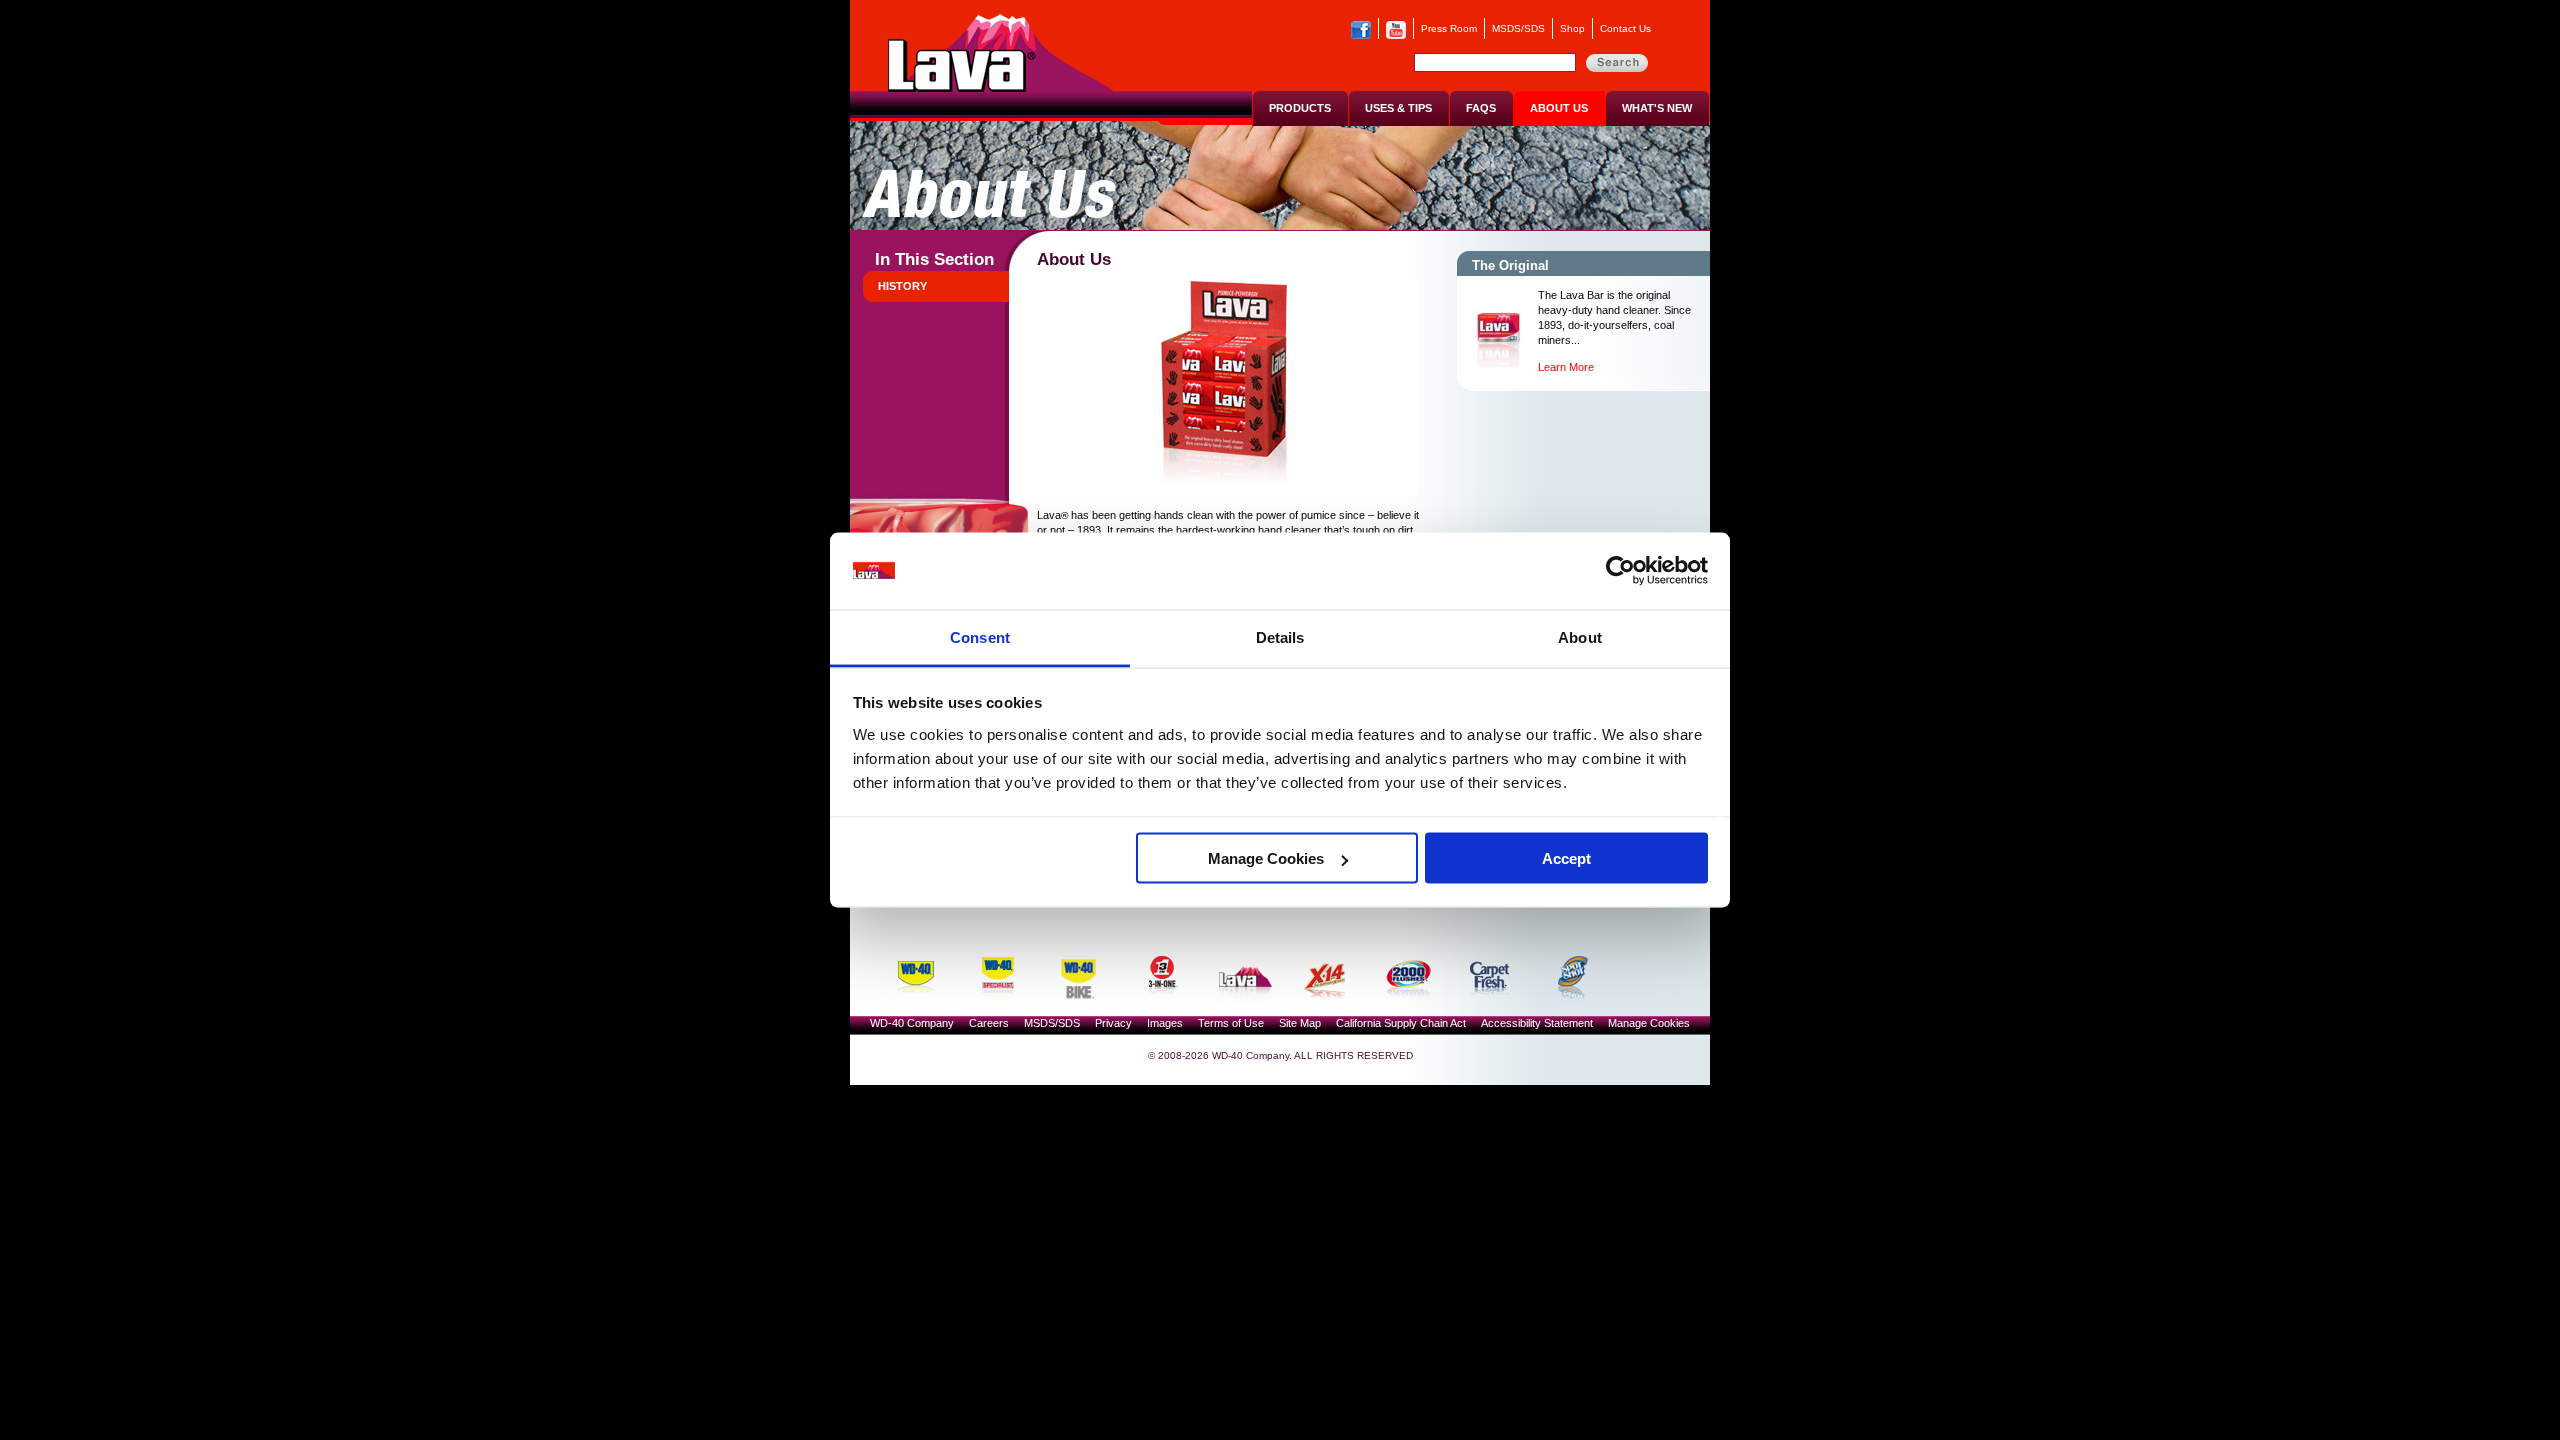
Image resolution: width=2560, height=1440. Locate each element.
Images (1165, 1023)
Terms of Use (1231, 1023)
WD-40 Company (912, 1023)
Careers (989, 1023)
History (902, 286)
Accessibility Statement (1537, 1023)
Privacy (1113, 1023)
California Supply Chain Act (1401, 1023)
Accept (1566, 858)
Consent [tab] (980, 636)
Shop (1572, 28)
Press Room (1449, 28)
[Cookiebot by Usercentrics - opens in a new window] (1620, 571)
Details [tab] (1280, 636)
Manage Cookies (1266, 858)
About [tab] (1580, 636)
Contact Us (1625, 28)
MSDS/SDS (1518, 28)
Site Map (1300, 1023)
